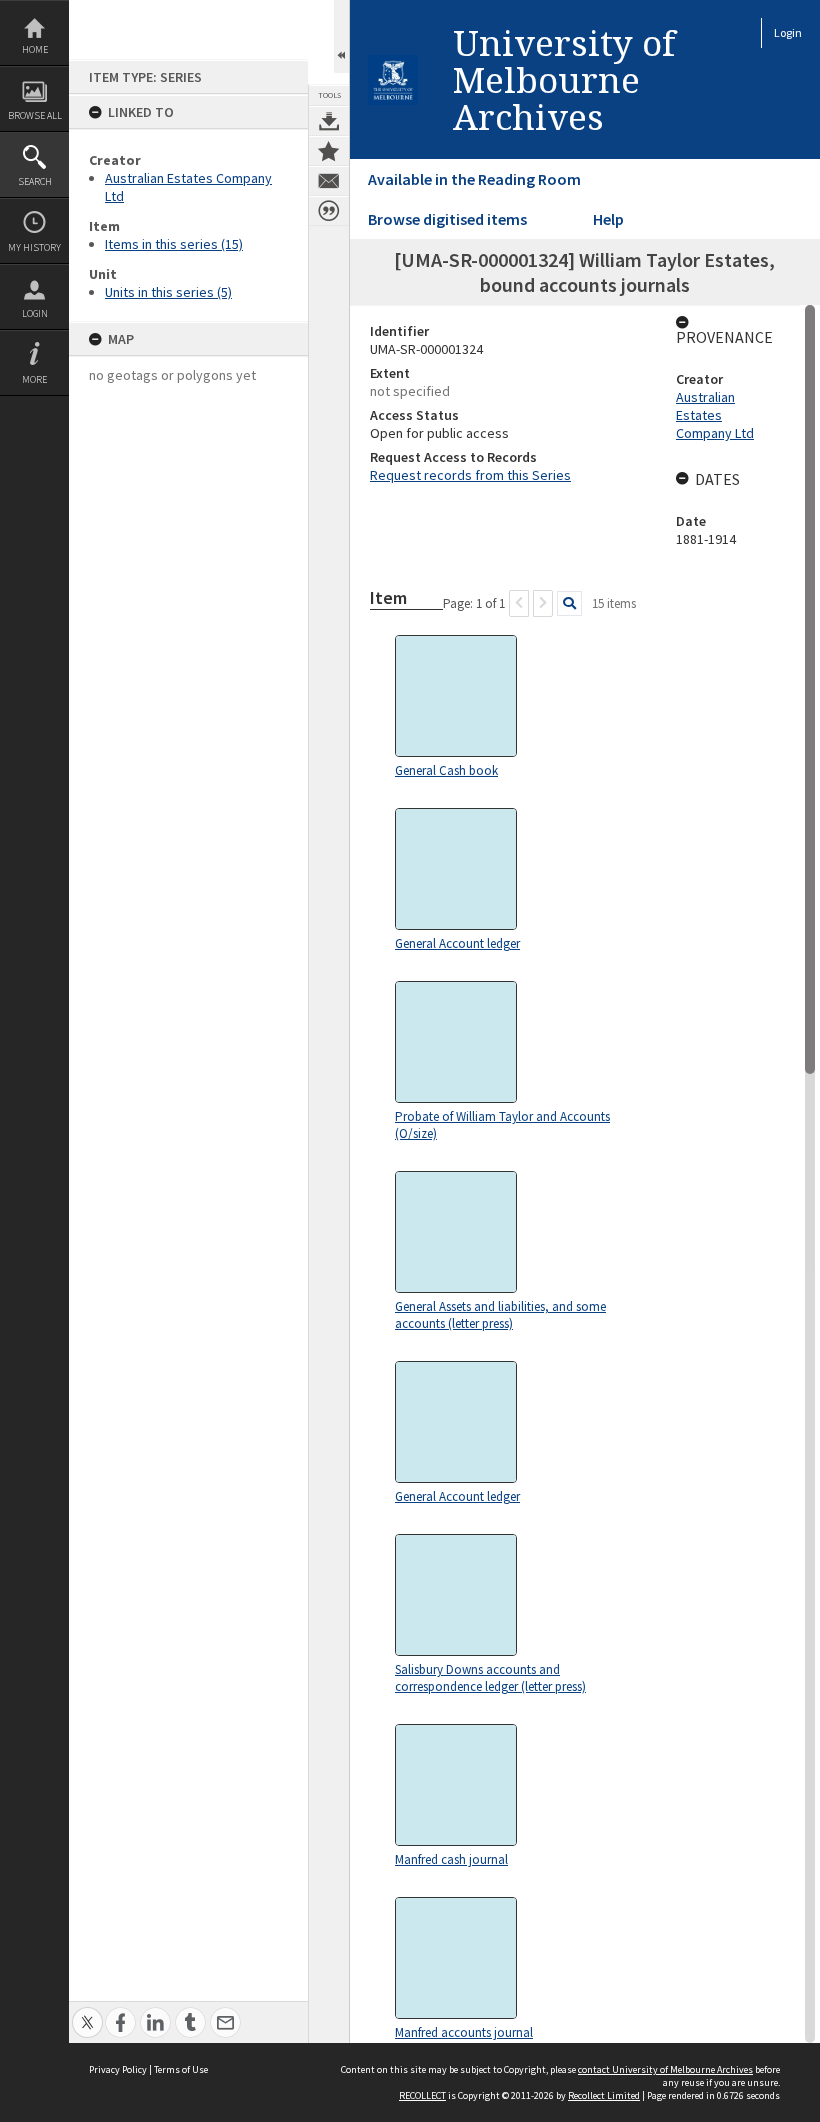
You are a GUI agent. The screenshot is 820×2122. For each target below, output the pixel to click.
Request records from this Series (470, 475)
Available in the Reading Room (474, 179)
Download (329, 121)
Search (35, 181)
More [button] (34, 379)
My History (34, 247)
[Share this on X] (87, 2011)
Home (35, 49)
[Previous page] (519, 603)
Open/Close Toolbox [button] (341, 36)
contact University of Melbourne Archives (665, 2069)
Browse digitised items (447, 219)
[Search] (569, 603)
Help (608, 219)
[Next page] (543, 603)
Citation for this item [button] (329, 211)
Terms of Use (181, 2069)
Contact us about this (329, 181)
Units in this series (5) (168, 292)
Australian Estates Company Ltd (715, 415)
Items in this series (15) (174, 244)
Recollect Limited (604, 2095)
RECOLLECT (422, 2095)
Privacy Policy (118, 2069)
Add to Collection (329, 151)
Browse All (35, 115)
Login (35, 313)
